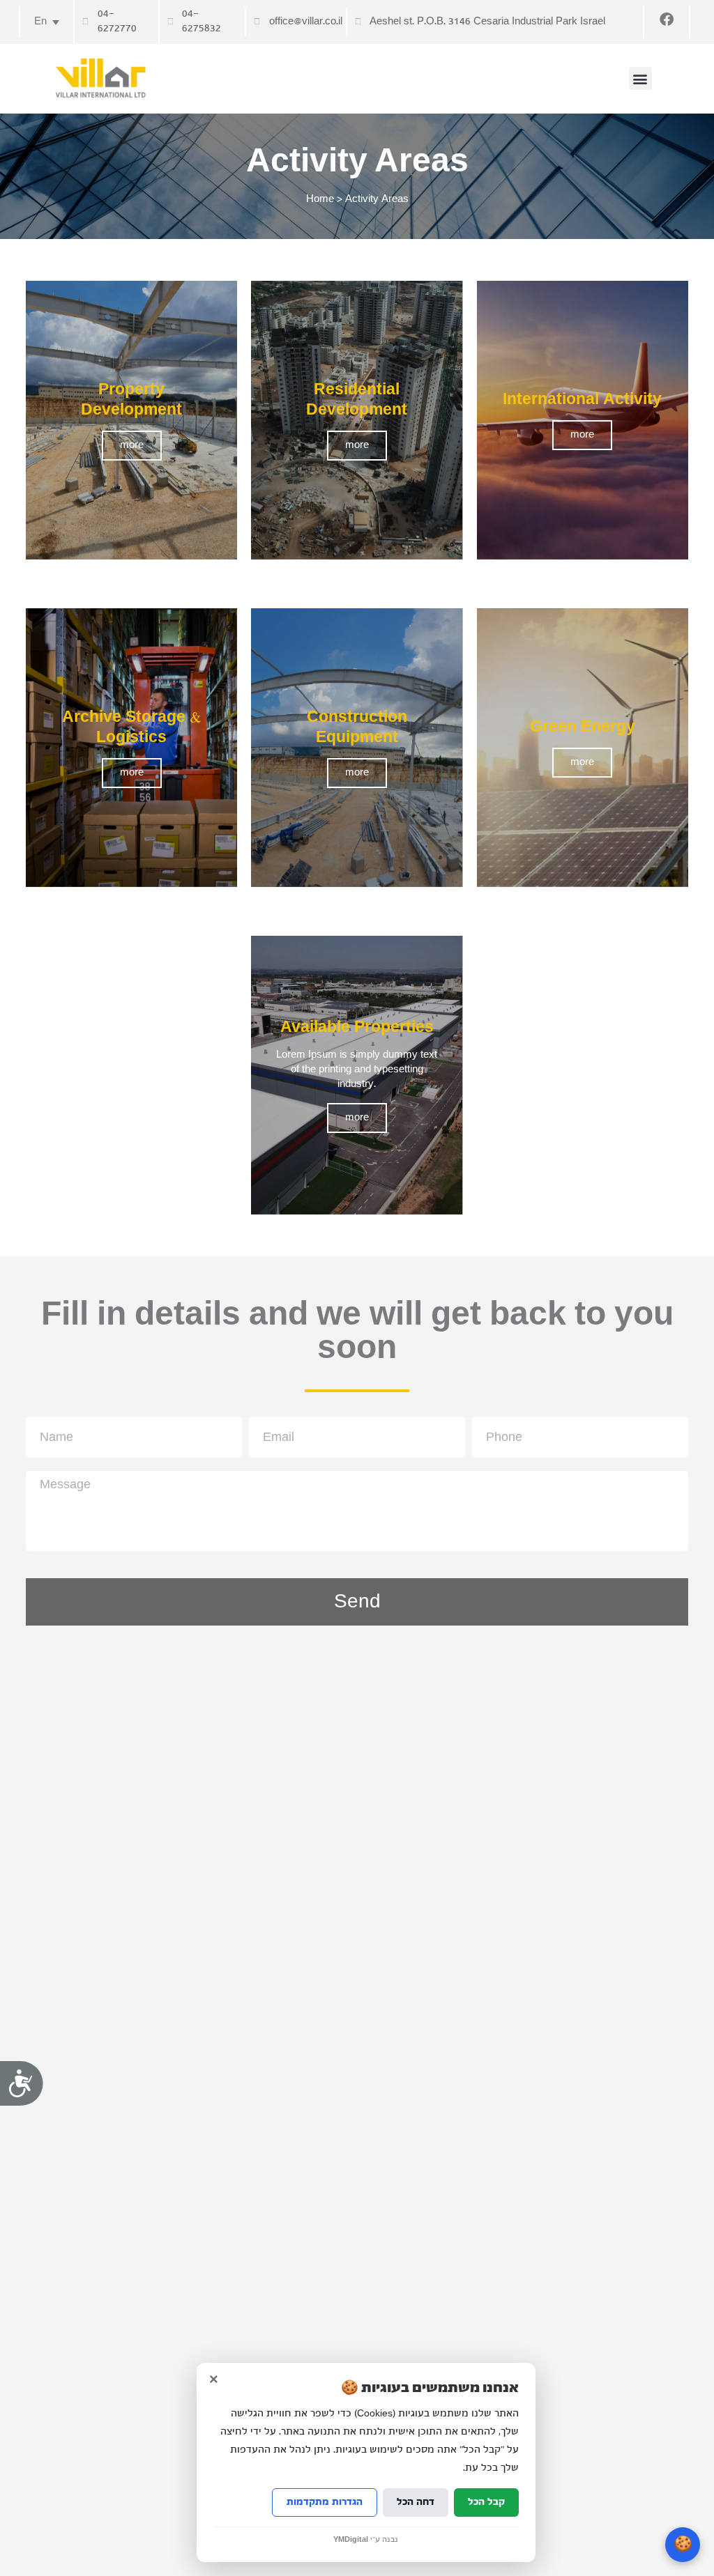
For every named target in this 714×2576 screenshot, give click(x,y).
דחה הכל (416, 2502)
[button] (640, 78)
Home (320, 199)
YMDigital (351, 2540)
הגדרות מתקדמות (325, 2502)
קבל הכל (486, 2502)
